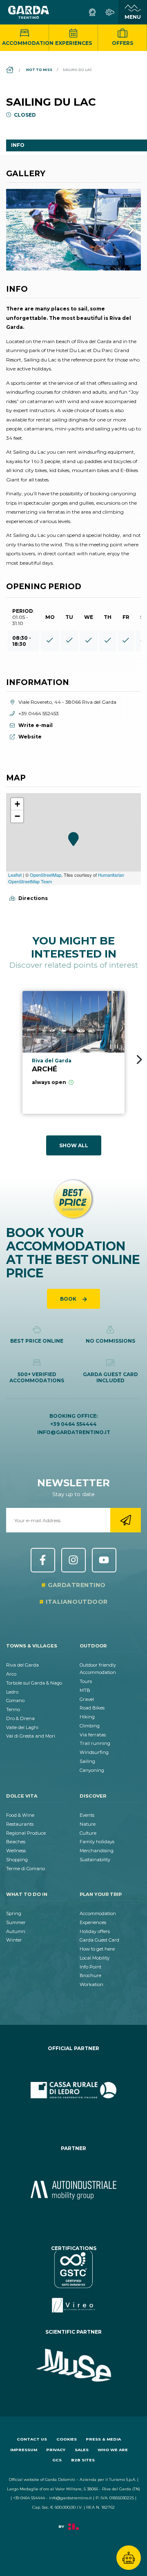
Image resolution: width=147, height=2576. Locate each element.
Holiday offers (95, 1931)
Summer (16, 1922)
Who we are (113, 2450)
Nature (88, 1824)
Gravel (87, 1699)
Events (87, 1815)
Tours (86, 1681)
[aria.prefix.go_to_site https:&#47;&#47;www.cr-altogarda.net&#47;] (73, 2090)
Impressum (24, 2450)
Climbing (90, 1726)
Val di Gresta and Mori (31, 1736)
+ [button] (17, 804)
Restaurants (20, 1824)
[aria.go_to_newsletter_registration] (126, 1520)
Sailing (87, 1761)
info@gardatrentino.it (74, 1432)
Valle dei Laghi (22, 1727)
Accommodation (26, 43)
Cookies (67, 2439)
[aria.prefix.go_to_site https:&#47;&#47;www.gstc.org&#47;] (73, 2282)
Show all (74, 1145)
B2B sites (83, 2460)
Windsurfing (94, 1752)
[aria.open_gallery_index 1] (73, 230)
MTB (85, 1690)
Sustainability (95, 1860)
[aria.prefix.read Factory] (73, 2531)
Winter (14, 1940)
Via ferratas (93, 1735)
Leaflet (15, 875)
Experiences (73, 43)
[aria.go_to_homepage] (29, 12)
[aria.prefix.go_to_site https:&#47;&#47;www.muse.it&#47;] (73, 2365)
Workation (91, 1984)
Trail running (95, 1743)
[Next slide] (139, 1060)
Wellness (16, 1851)
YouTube (104, 1560)
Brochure (90, 1975)
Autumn (16, 1931)
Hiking (87, 1717)
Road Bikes (92, 1708)
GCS (57, 2460)
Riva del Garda (22, 1665)
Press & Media (103, 2439)
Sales (82, 2450)
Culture (88, 1833)
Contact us (32, 2439)
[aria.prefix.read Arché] (73, 1052)
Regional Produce (26, 1833)
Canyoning (92, 1770)
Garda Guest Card (99, 1940)
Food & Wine (20, 1815)
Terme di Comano (26, 1869)
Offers (122, 43)
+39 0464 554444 (73, 1424)
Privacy (56, 2450)
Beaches (16, 1842)
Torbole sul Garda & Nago (34, 1683)
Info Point (90, 1967)
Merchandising (97, 1851)
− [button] (17, 816)
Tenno (13, 1709)
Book (69, 1299)
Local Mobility (95, 1958)
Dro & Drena (20, 1718)
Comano (15, 1700)
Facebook (43, 1560)
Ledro (12, 1692)
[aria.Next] (120, 230)
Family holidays (97, 1842)
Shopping (17, 1860)
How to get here (97, 1949)
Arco (11, 1674)
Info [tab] (18, 145)
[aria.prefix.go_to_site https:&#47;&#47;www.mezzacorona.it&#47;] (73, 2190)
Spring (14, 1913)
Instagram (73, 1560)
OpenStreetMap (46, 875)
